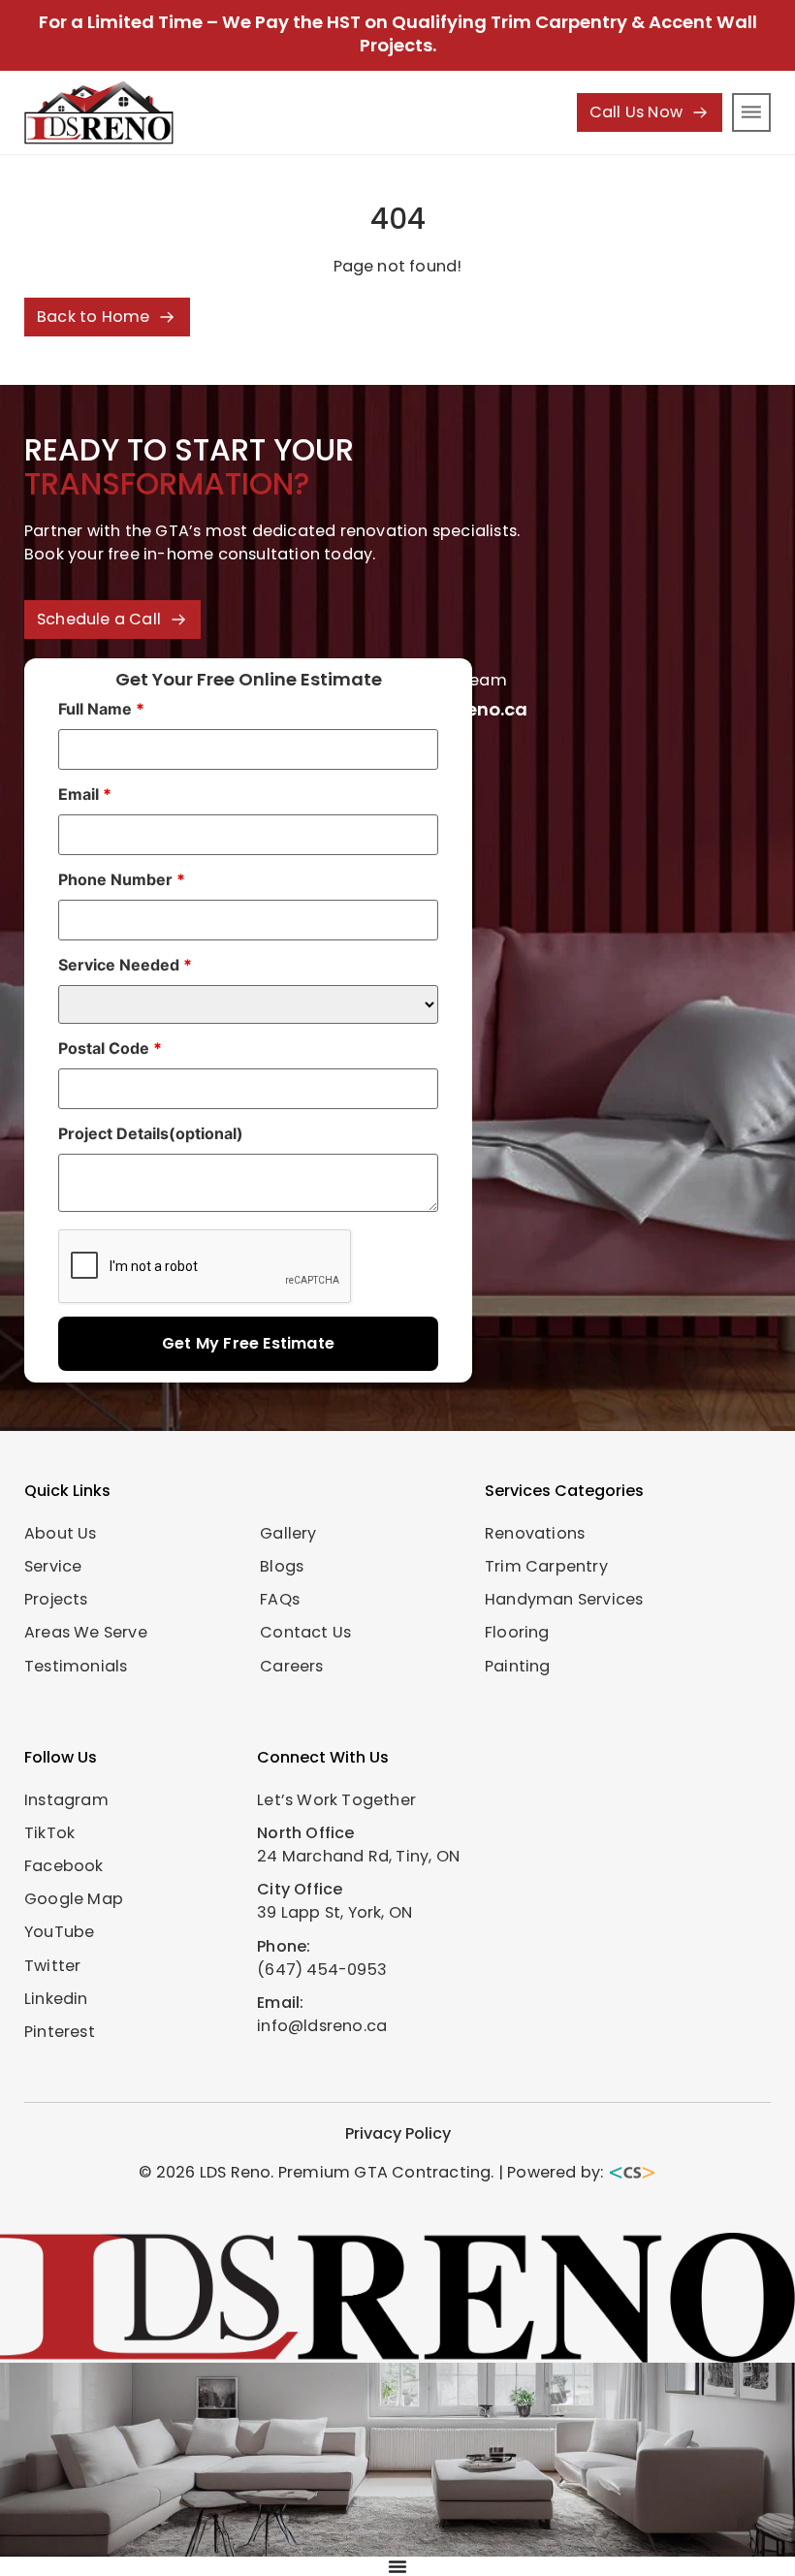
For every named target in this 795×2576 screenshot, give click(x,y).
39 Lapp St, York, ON (334, 1912)
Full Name (101, 709)
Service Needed (125, 965)
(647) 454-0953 (322, 1970)
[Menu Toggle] (397, 2566)
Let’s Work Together (336, 1800)
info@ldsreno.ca (322, 2026)
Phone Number (122, 879)
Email (85, 794)
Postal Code (110, 1048)
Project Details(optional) (151, 1133)
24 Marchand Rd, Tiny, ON (358, 1856)
